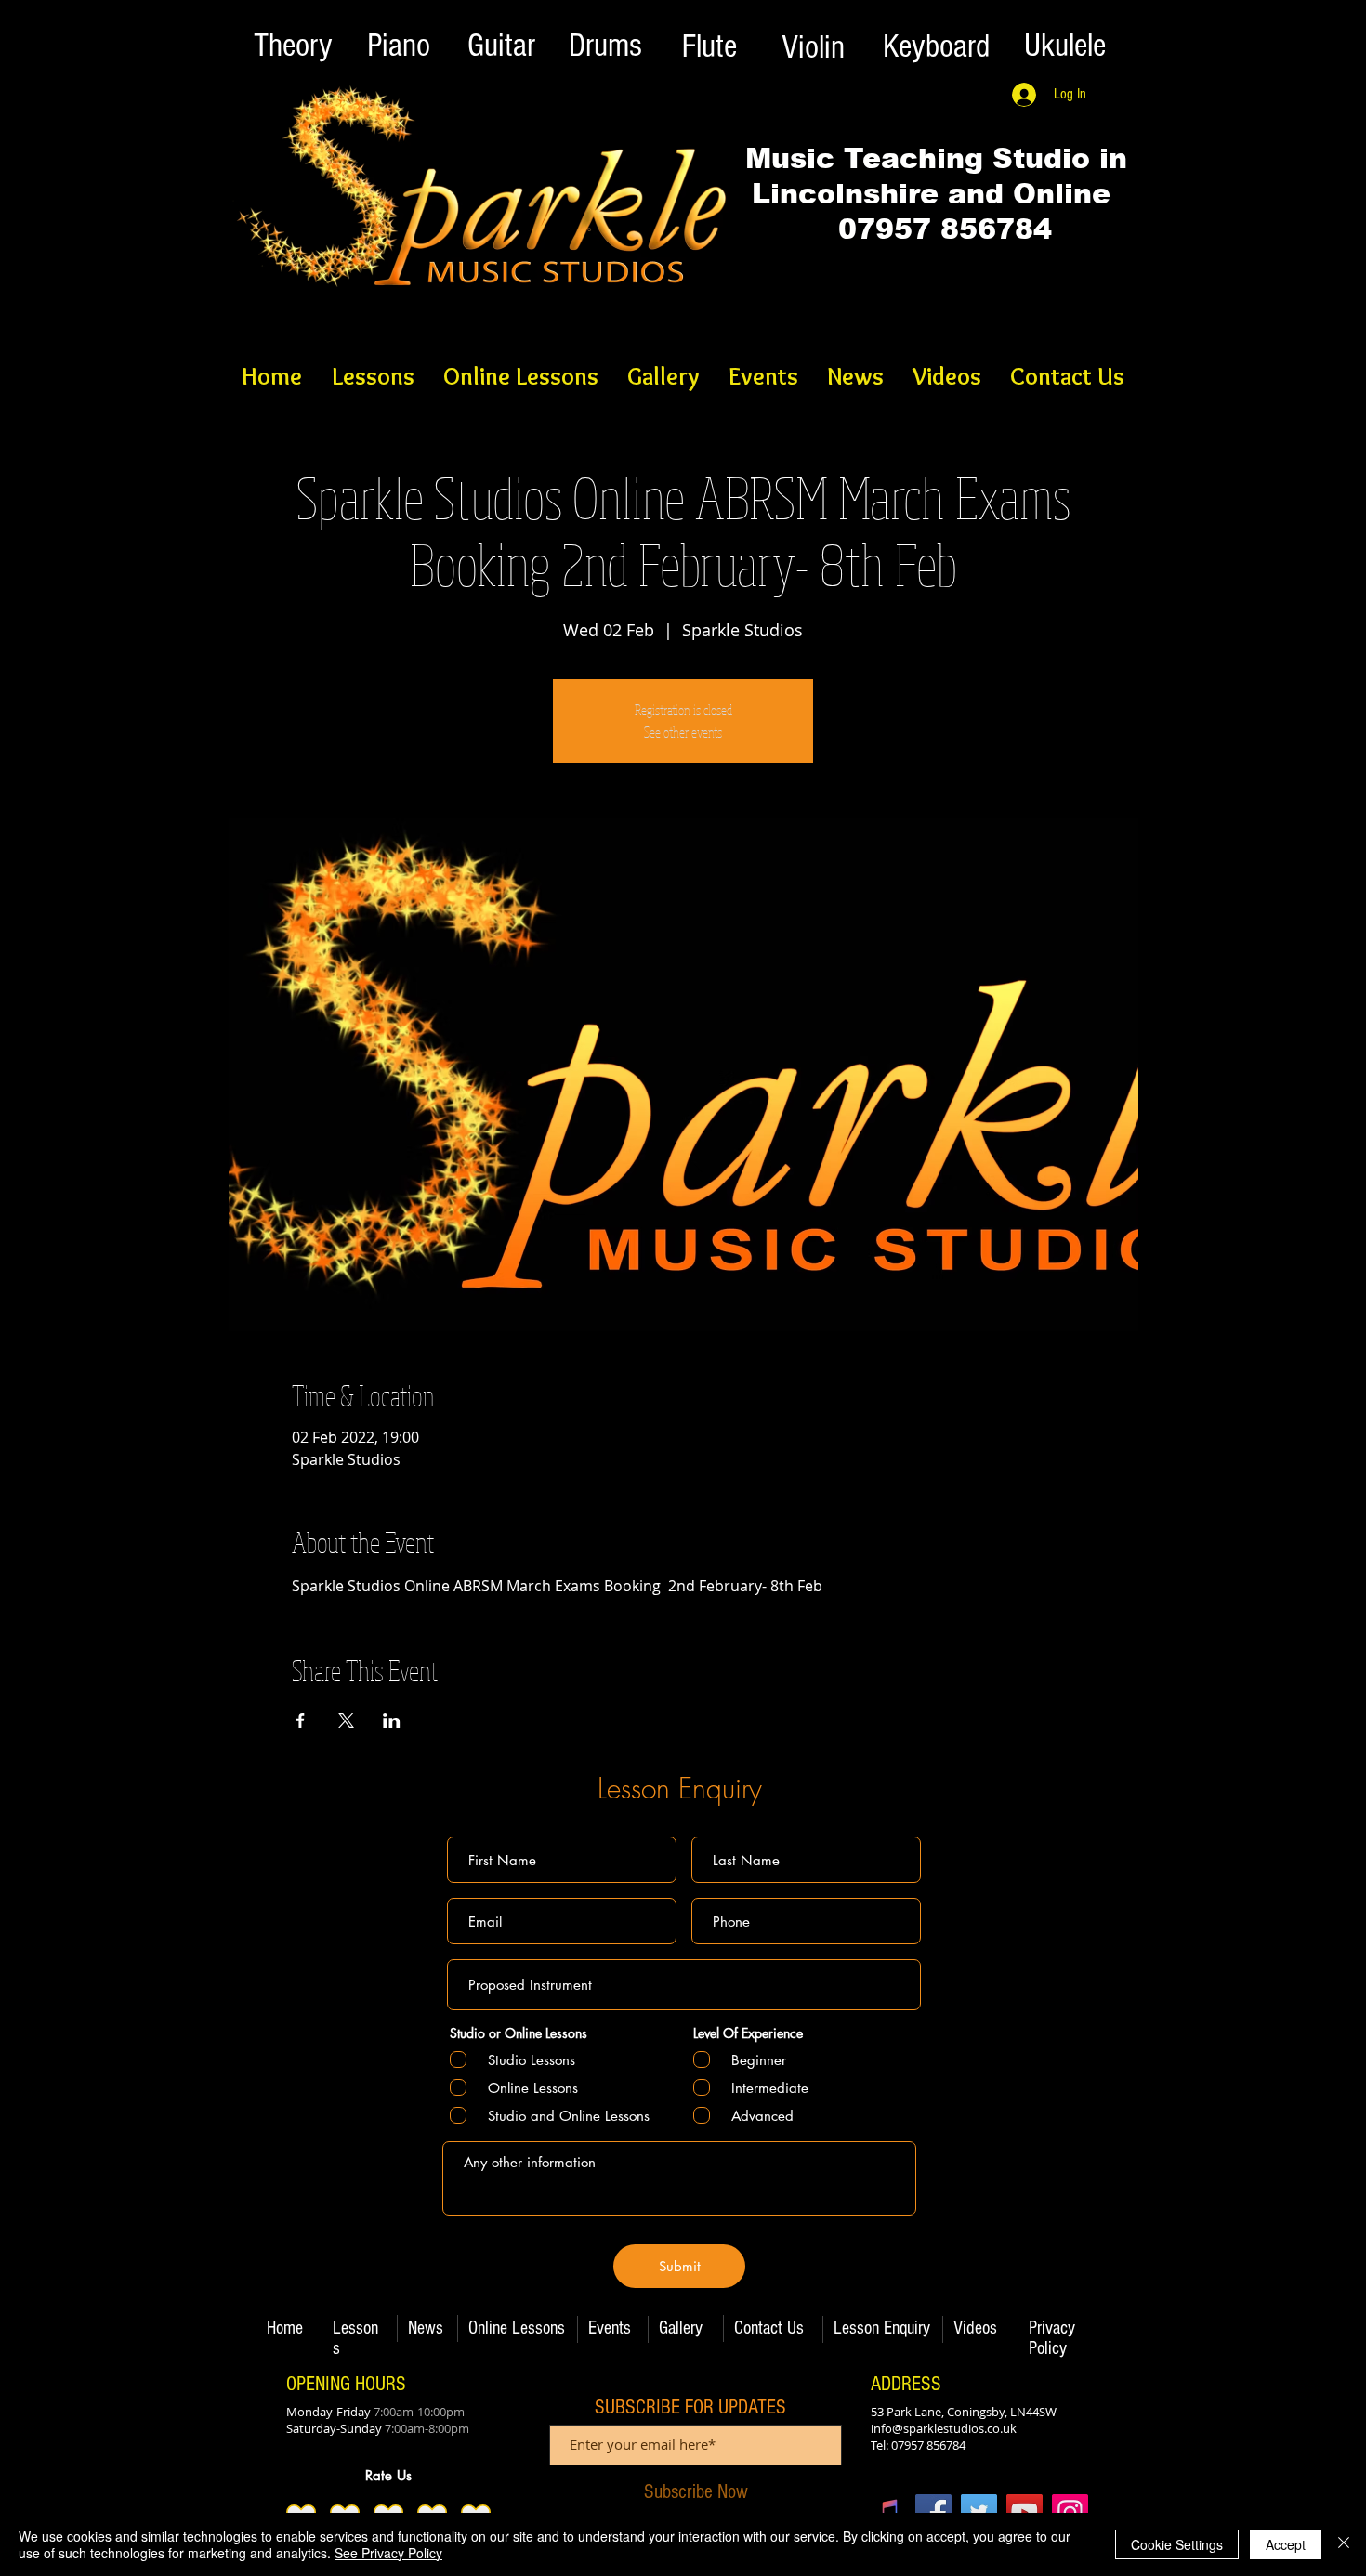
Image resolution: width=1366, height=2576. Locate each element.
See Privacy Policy (388, 2553)
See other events (683, 732)
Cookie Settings (1177, 2544)
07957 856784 (936, 229)
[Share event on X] (346, 1720)
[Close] (1344, 2544)
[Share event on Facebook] (301, 1720)
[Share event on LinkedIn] (392, 1720)
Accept (1286, 2544)
